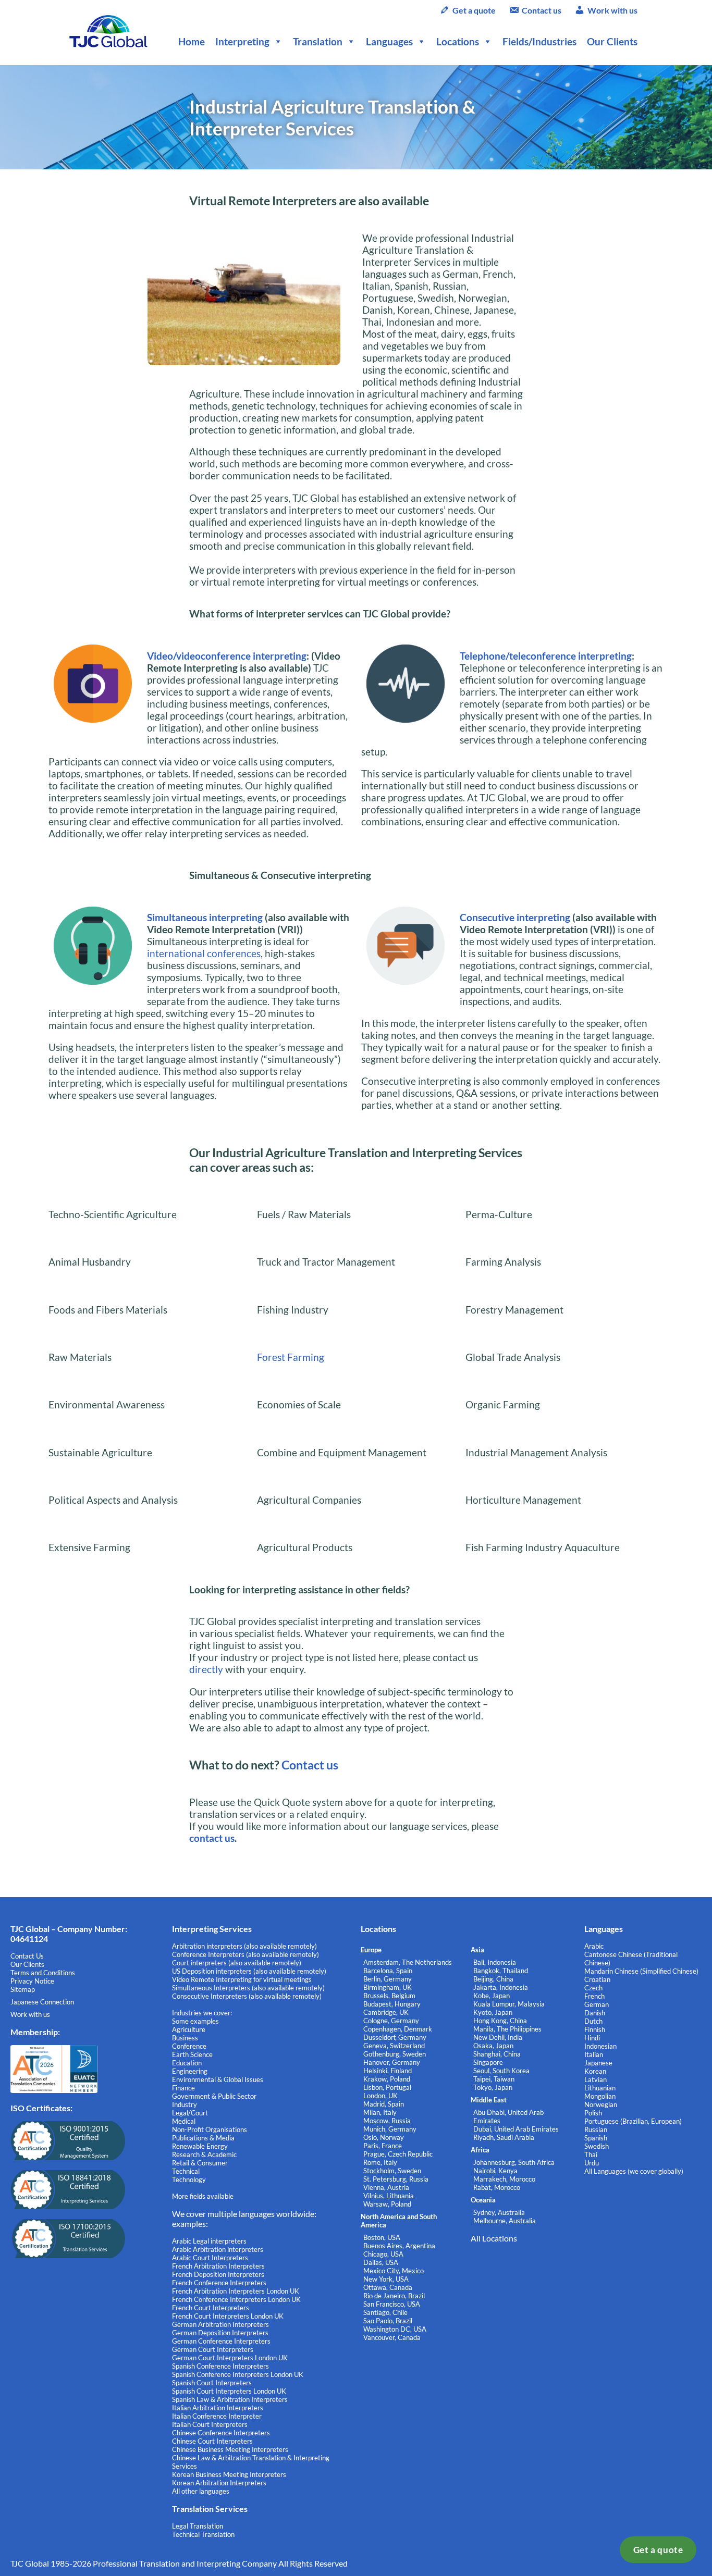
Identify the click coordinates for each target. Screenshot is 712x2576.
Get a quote (658, 2550)
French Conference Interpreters (219, 2283)
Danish (595, 2013)
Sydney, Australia (499, 2212)
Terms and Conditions (43, 1973)
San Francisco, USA (392, 2304)
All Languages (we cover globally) (634, 2171)
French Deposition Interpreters (218, 2274)
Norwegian (601, 2104)
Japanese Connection (42, 2002)
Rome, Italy (380, 2162)
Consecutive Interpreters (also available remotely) (247, 1996)
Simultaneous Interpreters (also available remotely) (248, 1988)
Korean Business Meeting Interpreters (229, 2474)
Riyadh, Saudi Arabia (504, 2137)
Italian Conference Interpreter (217, 2416)
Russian (596, 2129)
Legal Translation (198, 2526)
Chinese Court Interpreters (212, 2441)
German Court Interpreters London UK (230, 2358)
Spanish (596, 2138)
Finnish (595, 2029)
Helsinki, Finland (388, 2071)
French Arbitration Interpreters (218, 2266)
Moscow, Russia (387, 2121)
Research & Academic (204, 2154)
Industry (185, 2104)
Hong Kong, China (500, 2021)
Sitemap (23, 1989)
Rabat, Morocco (497, 2187)
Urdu (592, 2163)
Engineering (190, 2071)
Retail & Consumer (200, 2163)
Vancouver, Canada (392, 2337)
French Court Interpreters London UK (228, 2316)
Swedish (597, 2146)
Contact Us (27, 1956)
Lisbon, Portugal (387, 2087)
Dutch (593, 2021)
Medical (184, 2121)
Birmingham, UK (388, 1987)
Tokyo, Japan (493, 2087)
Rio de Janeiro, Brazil (394, 2296)
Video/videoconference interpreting (227, 656)
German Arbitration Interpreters (220, 2324)
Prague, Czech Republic (398, 2154)
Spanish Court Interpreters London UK (229, 2391)
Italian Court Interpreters (210, 2424)
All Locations (494, 2238)
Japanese (598, 2063)
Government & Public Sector (214, 2096)
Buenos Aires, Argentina (399, 2246)
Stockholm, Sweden (392, 2171)
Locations (458, 41)
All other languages (201, 2491)
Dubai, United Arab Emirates (516, 2129)
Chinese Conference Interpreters (221, 2433)
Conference (189, 2046)
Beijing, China (493, 1979)
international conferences (204, 953)
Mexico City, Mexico (394, 2271)
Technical (186, 2171)
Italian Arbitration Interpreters (218, 2408)
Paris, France (383, 2146)
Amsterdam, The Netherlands (408, 1962)
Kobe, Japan (492, 1996)
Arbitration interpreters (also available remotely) (244, 1946)
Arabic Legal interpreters (209, 2241)
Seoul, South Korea (501, 2071)
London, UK (380, 2096)
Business (185, 2038)
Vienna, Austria (386, 2187)
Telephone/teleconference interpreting (546, 656)
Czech (593, 1988)
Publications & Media (203, 2138)
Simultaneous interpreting (205, 917)
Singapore (488, 2062)
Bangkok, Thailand (501, 1971)
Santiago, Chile (385, 2312)
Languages (389, 41)
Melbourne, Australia (505, 2221)
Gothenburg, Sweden (395, 2054)
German (597, 2004)
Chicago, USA (383, 2254)
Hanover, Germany (392, 2062)
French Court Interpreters (211, 2308)
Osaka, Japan (493, 2046)
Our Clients (612, 41)
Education (187, 2063)
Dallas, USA (381, 2262)
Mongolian (600, 2096)
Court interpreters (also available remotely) (237, 1963)
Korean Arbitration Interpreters (219, 2483)
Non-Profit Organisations (210, 2129)
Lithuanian (600, 2088)
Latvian (596, 2079)
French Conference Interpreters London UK (236, 2299)
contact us (212, 1838)
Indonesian (600, 2046)
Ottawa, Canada (388, 2287)
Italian (594, 2054)
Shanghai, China (497, 2054)
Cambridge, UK (386, 2012)
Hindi (592, 2038)
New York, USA (386, 2279)
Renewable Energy (200, 2146)
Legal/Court (190, 2113)
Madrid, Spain (384, 2104)
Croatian (597, 1979)
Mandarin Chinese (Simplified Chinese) (641, 1971)
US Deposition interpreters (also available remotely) (249, 1971)
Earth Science (192, 2054)
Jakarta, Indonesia (501, 1987)
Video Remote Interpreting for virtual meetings (243, 1979)
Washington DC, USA (395, 2329)
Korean (595, 2071)
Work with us (612, 10)
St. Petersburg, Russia (396, 2179)
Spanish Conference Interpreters (220, 2366)
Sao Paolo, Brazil (388, 2321)
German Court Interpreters (213, 2349)
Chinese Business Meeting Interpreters (230, 2449)
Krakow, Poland (387, 2079)
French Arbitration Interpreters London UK (236, 2291)
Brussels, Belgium (389, 1996)
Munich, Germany (390, 2129)
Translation (318, 41)
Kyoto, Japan (493, 2012)
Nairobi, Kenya (495, 2171)
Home (192, 41)
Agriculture (189, 2029)
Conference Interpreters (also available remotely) (245, 1954)
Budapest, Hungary (392, 2004)
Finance (183, 2088)
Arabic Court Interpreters (210, 2258)
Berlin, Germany (388, 1979)
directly (206, 1669)
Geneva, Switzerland (394, 2046)
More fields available (203, 2196)
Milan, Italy (380, 2112)
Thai (591, 2154)
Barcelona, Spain (388, 1971)
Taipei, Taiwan (494, 2079)
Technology (189, 2179)
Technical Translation (203, 2534)
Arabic (594, 1946)
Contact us (542, 10)
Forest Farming (291, 1357)
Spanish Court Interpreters (212, 2383)
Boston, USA (382, 2237)
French (594, 1996)
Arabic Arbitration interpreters (218, 2249)
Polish (593, 2113)
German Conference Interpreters (221, 2341)
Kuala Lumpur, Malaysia (509, 2004)
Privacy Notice (32, 1981)
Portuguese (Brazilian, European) (633, 2121)
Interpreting (242, 41)
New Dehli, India (498, 2037)
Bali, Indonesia (495, 1962)
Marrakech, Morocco (504, 2179)
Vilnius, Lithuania (389, 2196)
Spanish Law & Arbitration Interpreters (230, 2399)
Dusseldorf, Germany (395, 2037)
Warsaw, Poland (387, 2204)
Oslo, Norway (384, 2137)
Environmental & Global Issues (218, 2079)
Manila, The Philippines (507, 2029)
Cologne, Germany (391, 2021)
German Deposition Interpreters (220, 2333)
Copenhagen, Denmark (398, 2029)
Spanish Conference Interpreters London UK (238, 2374)
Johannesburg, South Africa (514, 2162)
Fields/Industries (539, 41)
